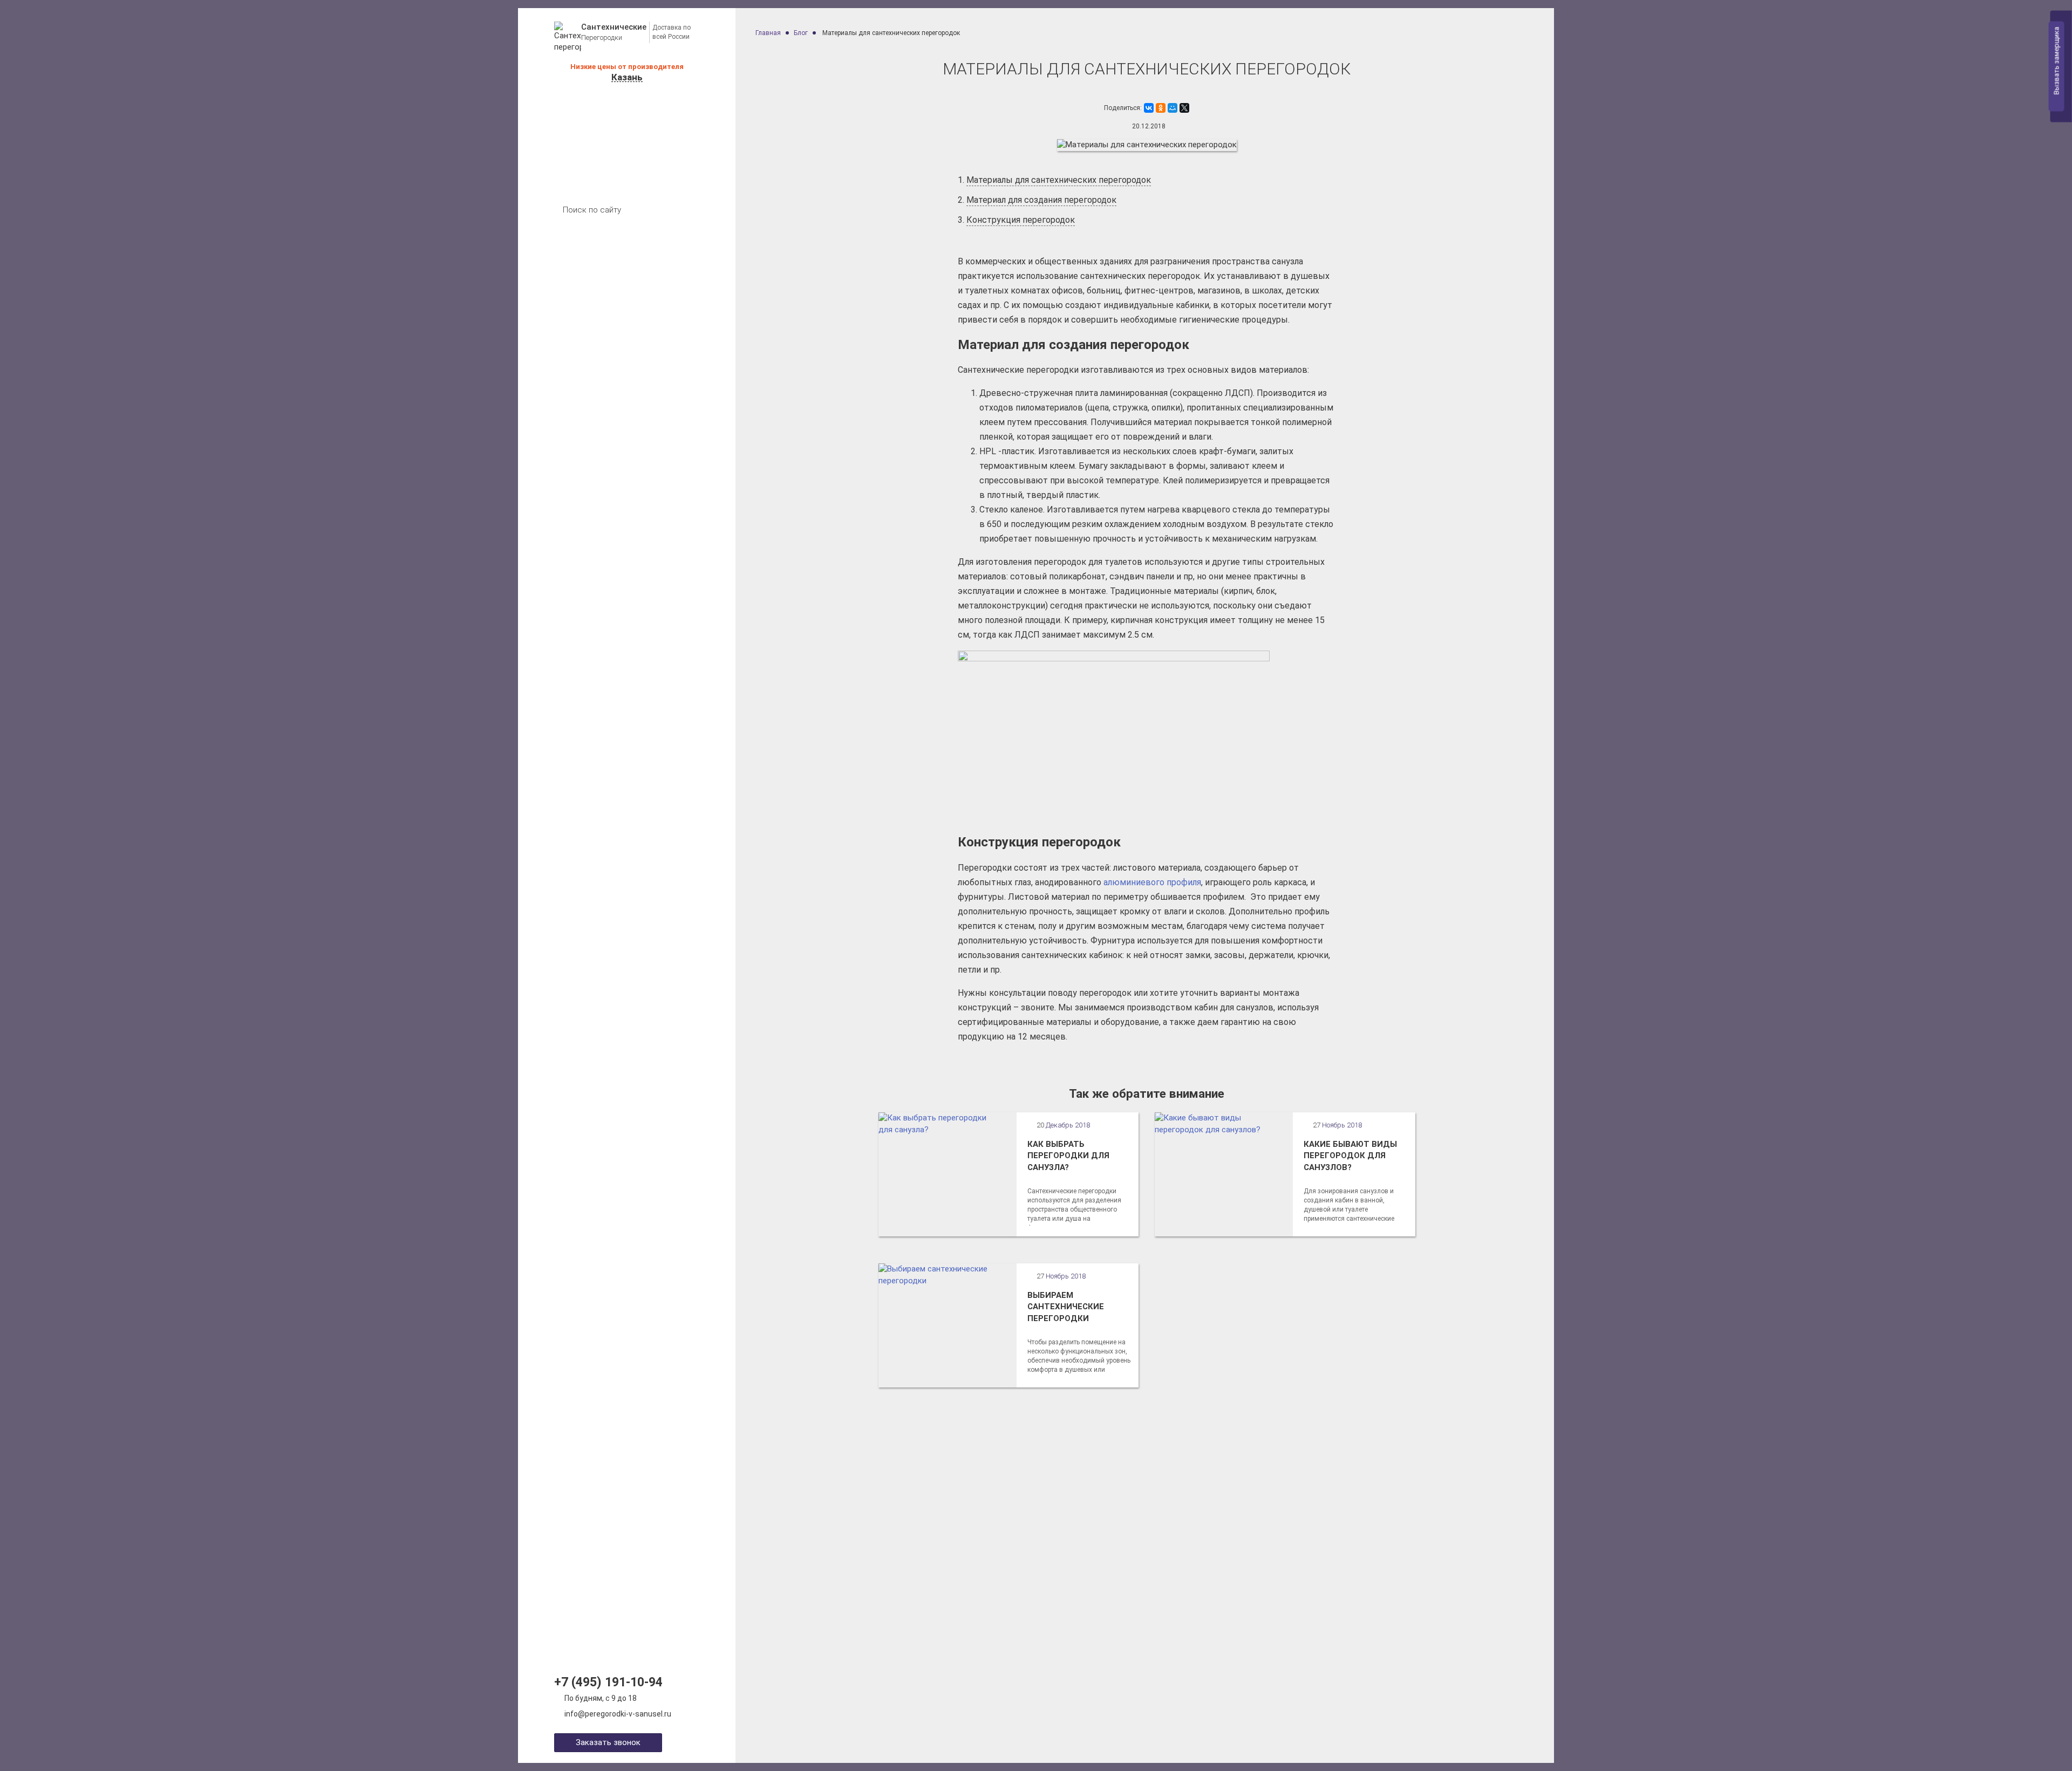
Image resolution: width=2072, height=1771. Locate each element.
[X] (1184, 108)
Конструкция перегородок (1021, 220)
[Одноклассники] (1161, 108)
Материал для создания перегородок (1041, 200)
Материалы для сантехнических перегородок (1059, 180)
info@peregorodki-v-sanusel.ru (618, 1714)
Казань (627, 77)
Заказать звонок (608, 1742)
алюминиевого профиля (1152, 882)
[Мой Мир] (1173, 108)
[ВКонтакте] (1149, 108)
